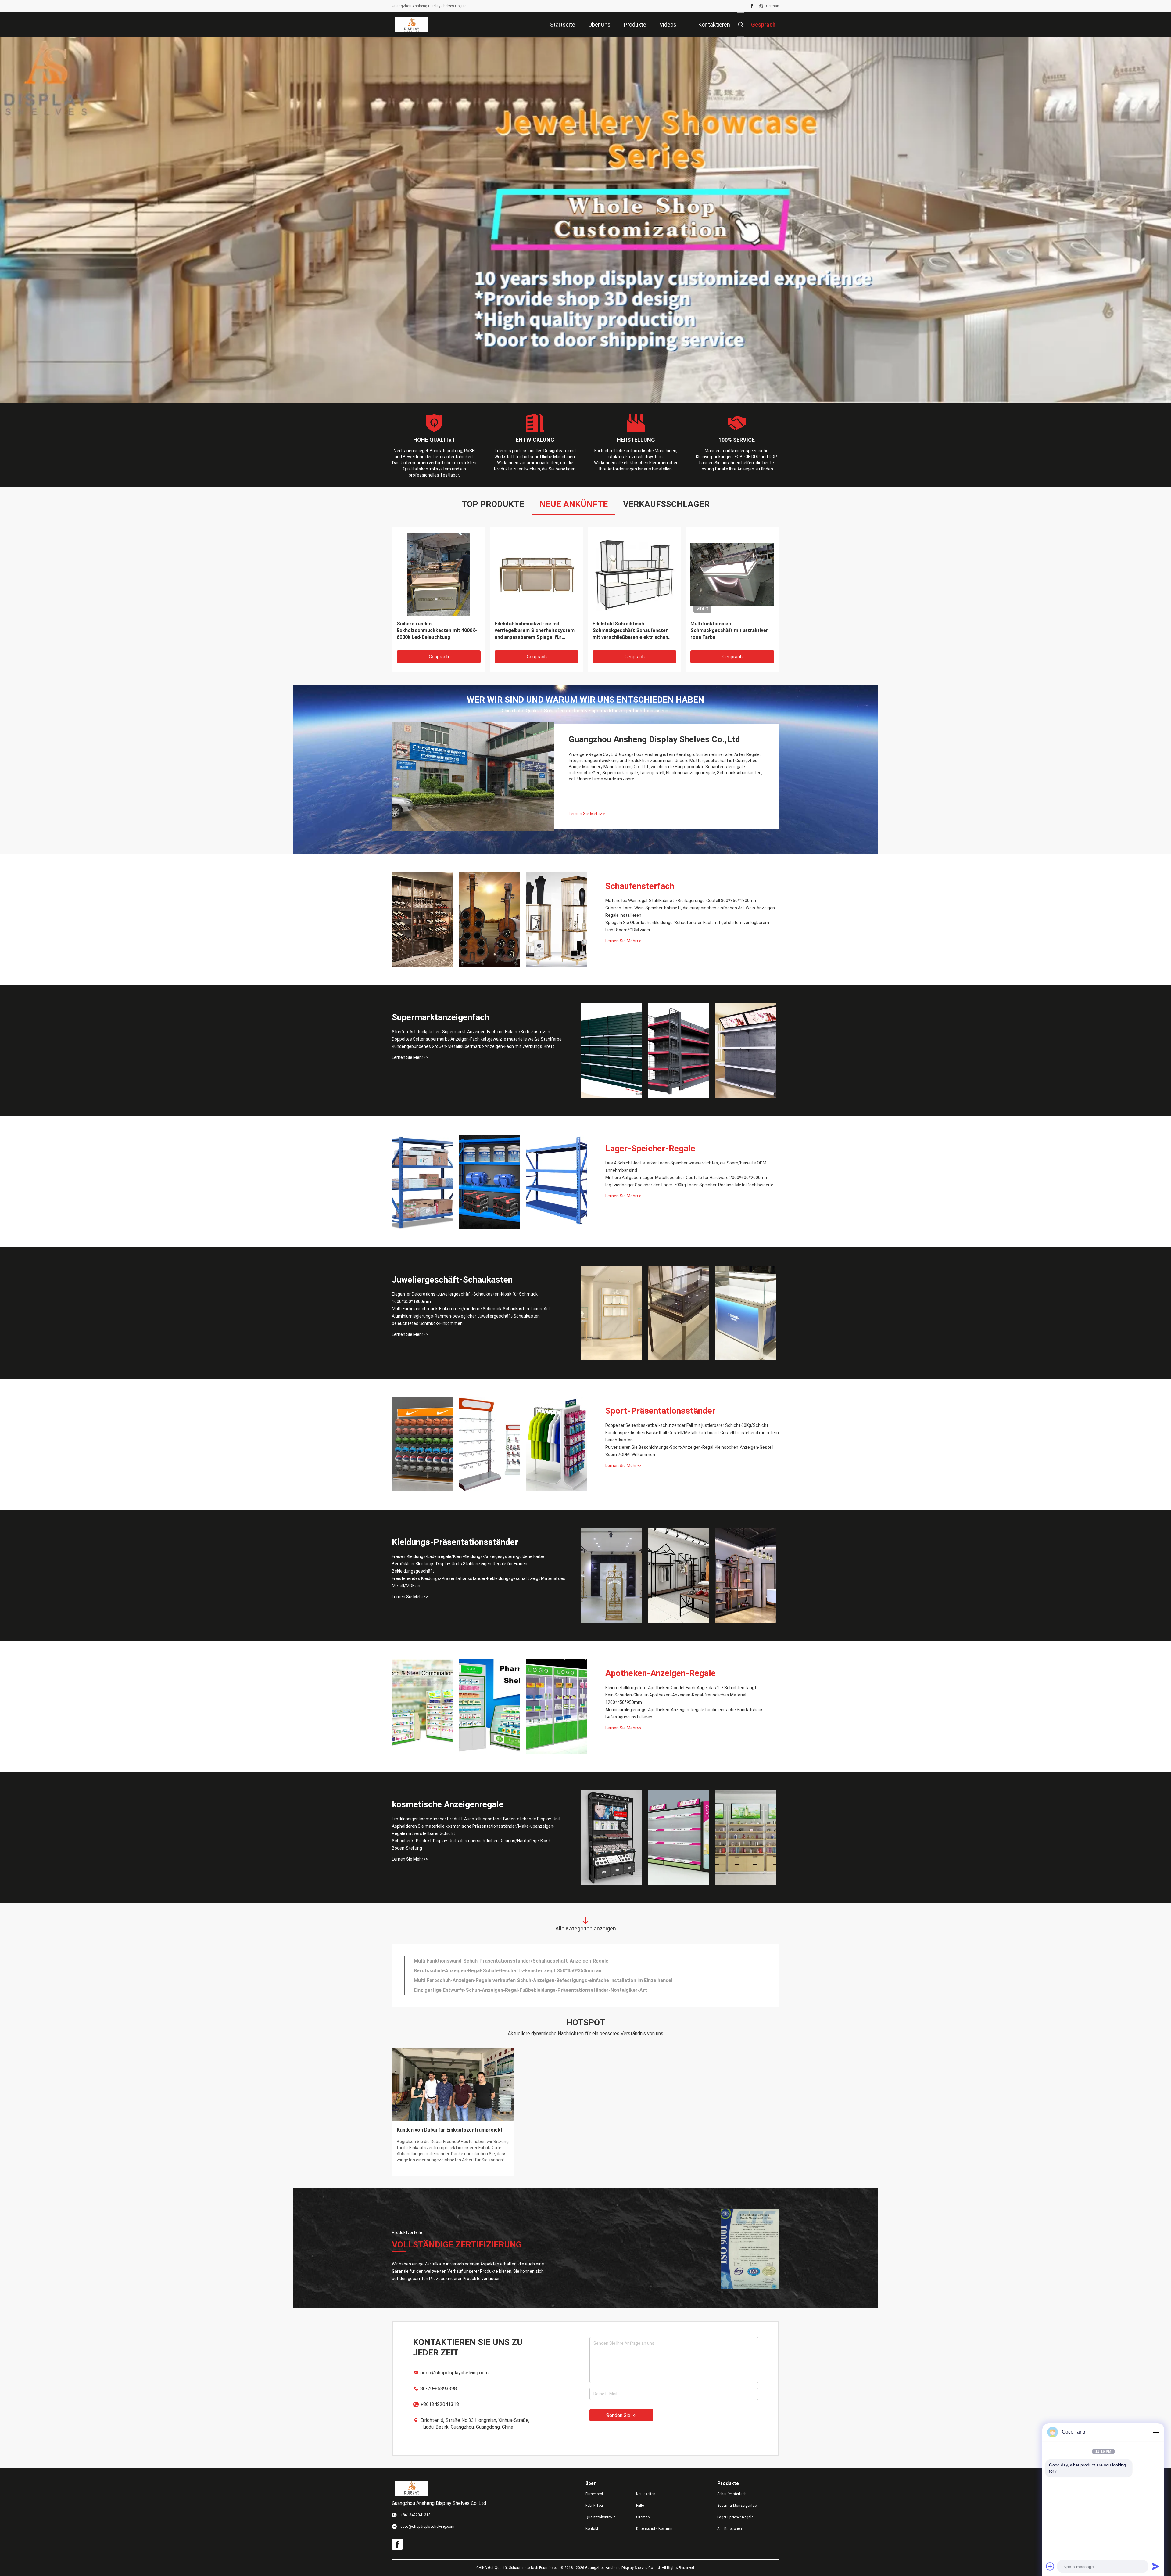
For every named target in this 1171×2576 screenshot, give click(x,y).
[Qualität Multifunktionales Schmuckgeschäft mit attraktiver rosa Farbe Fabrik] (732, 574)
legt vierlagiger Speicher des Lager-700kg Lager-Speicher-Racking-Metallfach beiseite (689, 1185)
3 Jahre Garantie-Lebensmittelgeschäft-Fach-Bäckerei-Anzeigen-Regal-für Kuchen (509, 1980)
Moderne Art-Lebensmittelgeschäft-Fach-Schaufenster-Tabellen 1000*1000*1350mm (512, 1971)
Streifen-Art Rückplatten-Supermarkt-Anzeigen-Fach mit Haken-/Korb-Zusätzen (471, 1032)
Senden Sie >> (621, 2415)
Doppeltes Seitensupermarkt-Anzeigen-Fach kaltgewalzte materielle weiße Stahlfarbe (477, 1039)
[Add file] (1050, 2566)
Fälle (640, 2506)
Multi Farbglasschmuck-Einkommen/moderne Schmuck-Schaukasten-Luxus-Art (471, 1309)
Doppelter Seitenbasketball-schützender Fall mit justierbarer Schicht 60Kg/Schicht (687, 1425)
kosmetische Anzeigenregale (448, 1804)
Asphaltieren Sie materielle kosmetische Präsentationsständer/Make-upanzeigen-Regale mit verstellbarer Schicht (473, 1830)
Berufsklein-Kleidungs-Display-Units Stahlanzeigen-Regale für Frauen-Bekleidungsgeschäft (460, 1567)
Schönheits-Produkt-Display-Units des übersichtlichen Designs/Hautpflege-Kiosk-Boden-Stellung (472, 1844)
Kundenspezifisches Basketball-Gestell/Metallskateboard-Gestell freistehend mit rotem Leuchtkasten (692, 1436)
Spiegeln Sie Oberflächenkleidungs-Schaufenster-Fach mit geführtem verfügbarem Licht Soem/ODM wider (687, 926)
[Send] (1156, 2566)
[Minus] (1156, 2432)
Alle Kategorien (730, 2529)
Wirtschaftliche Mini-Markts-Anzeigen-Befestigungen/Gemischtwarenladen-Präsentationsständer (527, 1961)
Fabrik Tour (595, 2506)
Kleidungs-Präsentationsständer (455, 1542)
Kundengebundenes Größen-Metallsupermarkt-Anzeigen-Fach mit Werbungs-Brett (473, 1046)
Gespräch (439, 657)
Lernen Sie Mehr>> (587, 814)
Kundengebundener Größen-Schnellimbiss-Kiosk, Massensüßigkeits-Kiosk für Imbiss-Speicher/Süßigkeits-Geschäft (547, 1990)
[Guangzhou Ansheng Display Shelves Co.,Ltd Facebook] (752, 6)
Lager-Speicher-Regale (650, 1148)
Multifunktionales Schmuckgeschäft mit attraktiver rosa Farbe (729, 630)
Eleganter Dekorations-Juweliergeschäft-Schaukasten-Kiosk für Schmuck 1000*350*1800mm (465, 1298)
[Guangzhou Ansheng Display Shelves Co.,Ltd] (412, 24)
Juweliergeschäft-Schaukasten (452, 1280)
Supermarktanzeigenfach (440, 1017)
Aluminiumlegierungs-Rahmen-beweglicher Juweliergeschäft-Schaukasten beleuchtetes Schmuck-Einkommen (466, 1320)
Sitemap (643, 2517)
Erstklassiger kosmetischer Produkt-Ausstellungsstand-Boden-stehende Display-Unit (476, 1819)
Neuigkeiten (646, 2494)
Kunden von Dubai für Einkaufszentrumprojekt (450, 2130)
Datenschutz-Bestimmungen (657, 2529)
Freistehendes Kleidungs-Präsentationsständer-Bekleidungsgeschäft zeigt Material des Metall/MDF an (479, 1582)
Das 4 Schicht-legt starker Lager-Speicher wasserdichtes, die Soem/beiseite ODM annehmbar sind (686, 1167)
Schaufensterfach (640, 886)
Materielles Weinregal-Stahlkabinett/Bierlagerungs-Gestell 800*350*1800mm (681, 901)
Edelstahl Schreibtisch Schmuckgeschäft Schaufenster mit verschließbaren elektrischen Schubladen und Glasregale (630, 631)
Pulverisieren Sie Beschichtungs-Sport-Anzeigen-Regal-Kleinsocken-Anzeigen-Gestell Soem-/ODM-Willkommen (689, 1451)
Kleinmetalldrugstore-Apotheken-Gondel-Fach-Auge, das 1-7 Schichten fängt (681, 1688)
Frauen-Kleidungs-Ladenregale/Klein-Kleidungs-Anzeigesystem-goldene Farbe (468, 1556)
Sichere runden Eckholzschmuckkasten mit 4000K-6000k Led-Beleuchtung (437, 630)
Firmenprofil (595, 2494)
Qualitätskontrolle (600, 2517)
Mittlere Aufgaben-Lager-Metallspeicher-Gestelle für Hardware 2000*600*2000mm (687, 1178)
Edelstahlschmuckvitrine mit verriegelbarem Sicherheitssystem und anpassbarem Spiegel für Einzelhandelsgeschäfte (535, 631)
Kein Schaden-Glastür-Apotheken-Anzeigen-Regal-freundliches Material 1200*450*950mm (676, 1699)
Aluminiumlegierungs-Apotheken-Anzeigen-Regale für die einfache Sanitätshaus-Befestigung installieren (685, 1713)
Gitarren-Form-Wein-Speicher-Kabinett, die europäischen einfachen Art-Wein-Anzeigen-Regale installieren (691, 912)
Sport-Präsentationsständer (660, 1411)
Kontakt (592, 2529)
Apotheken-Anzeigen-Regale (661, 1673)
